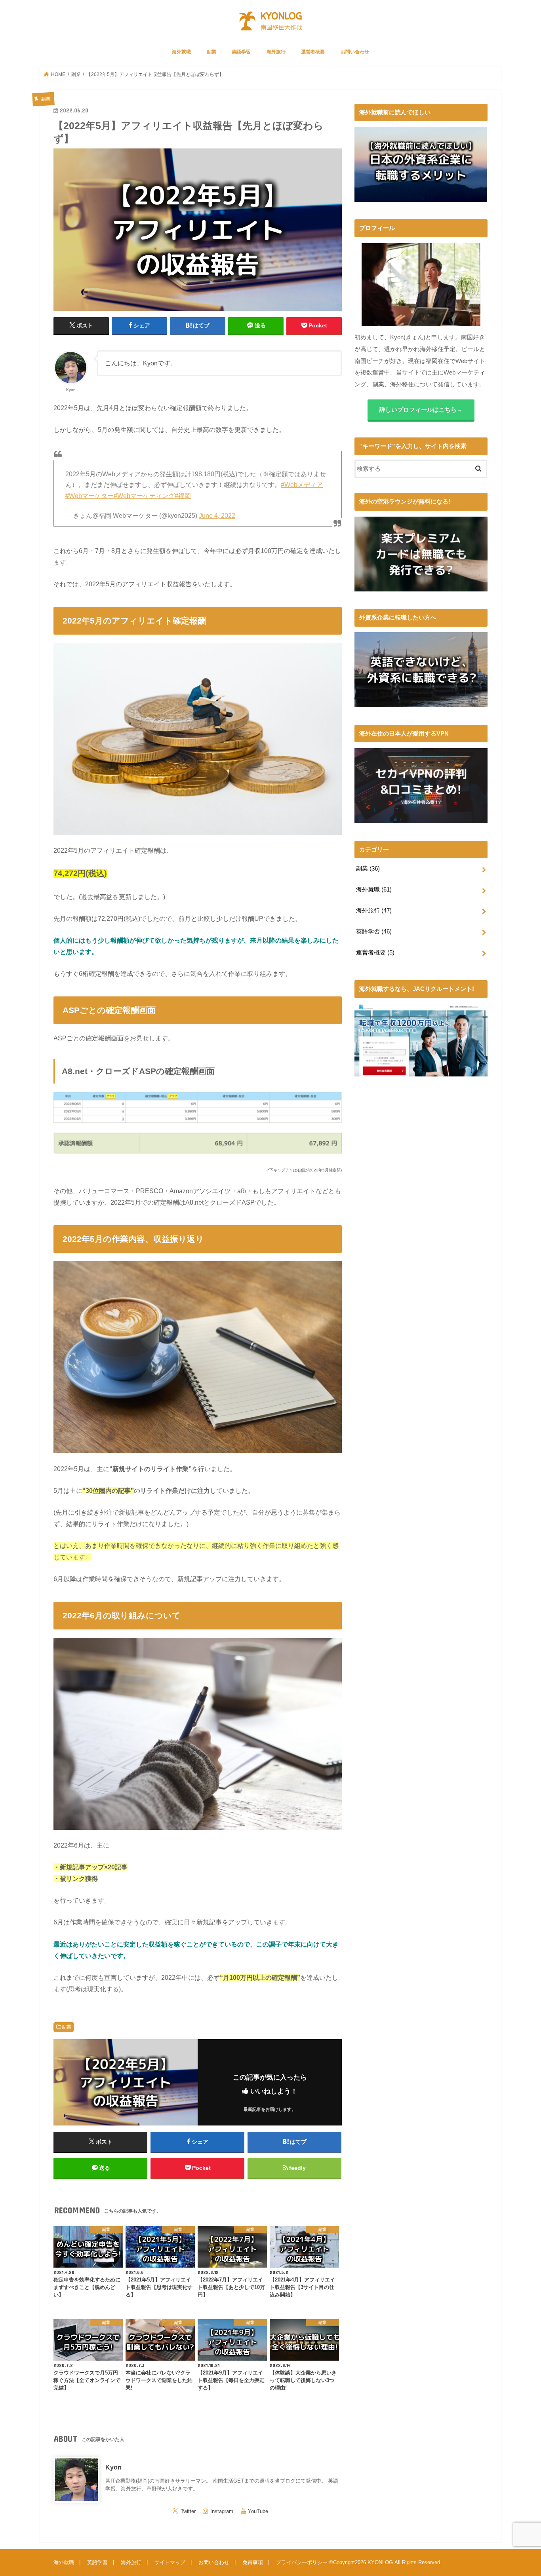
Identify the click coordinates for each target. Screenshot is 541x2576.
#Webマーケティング (144, 496)
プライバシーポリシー (302, 2562)
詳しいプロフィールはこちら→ (421, 410)
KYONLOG (380, 2562)
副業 (211, 52)
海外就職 (181, 52)
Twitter (188, 2511)
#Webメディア (302, 485)
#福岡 (183, 496)
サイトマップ (170, 2562)
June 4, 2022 (217, 516)
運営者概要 (313, 52)
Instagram (222, 2511)
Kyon (113, 2467)
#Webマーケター (90, 496)
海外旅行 (276, 52)
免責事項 (253, 2562)
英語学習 (241, 52)
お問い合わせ (355, 52)
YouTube (258, 2511)
